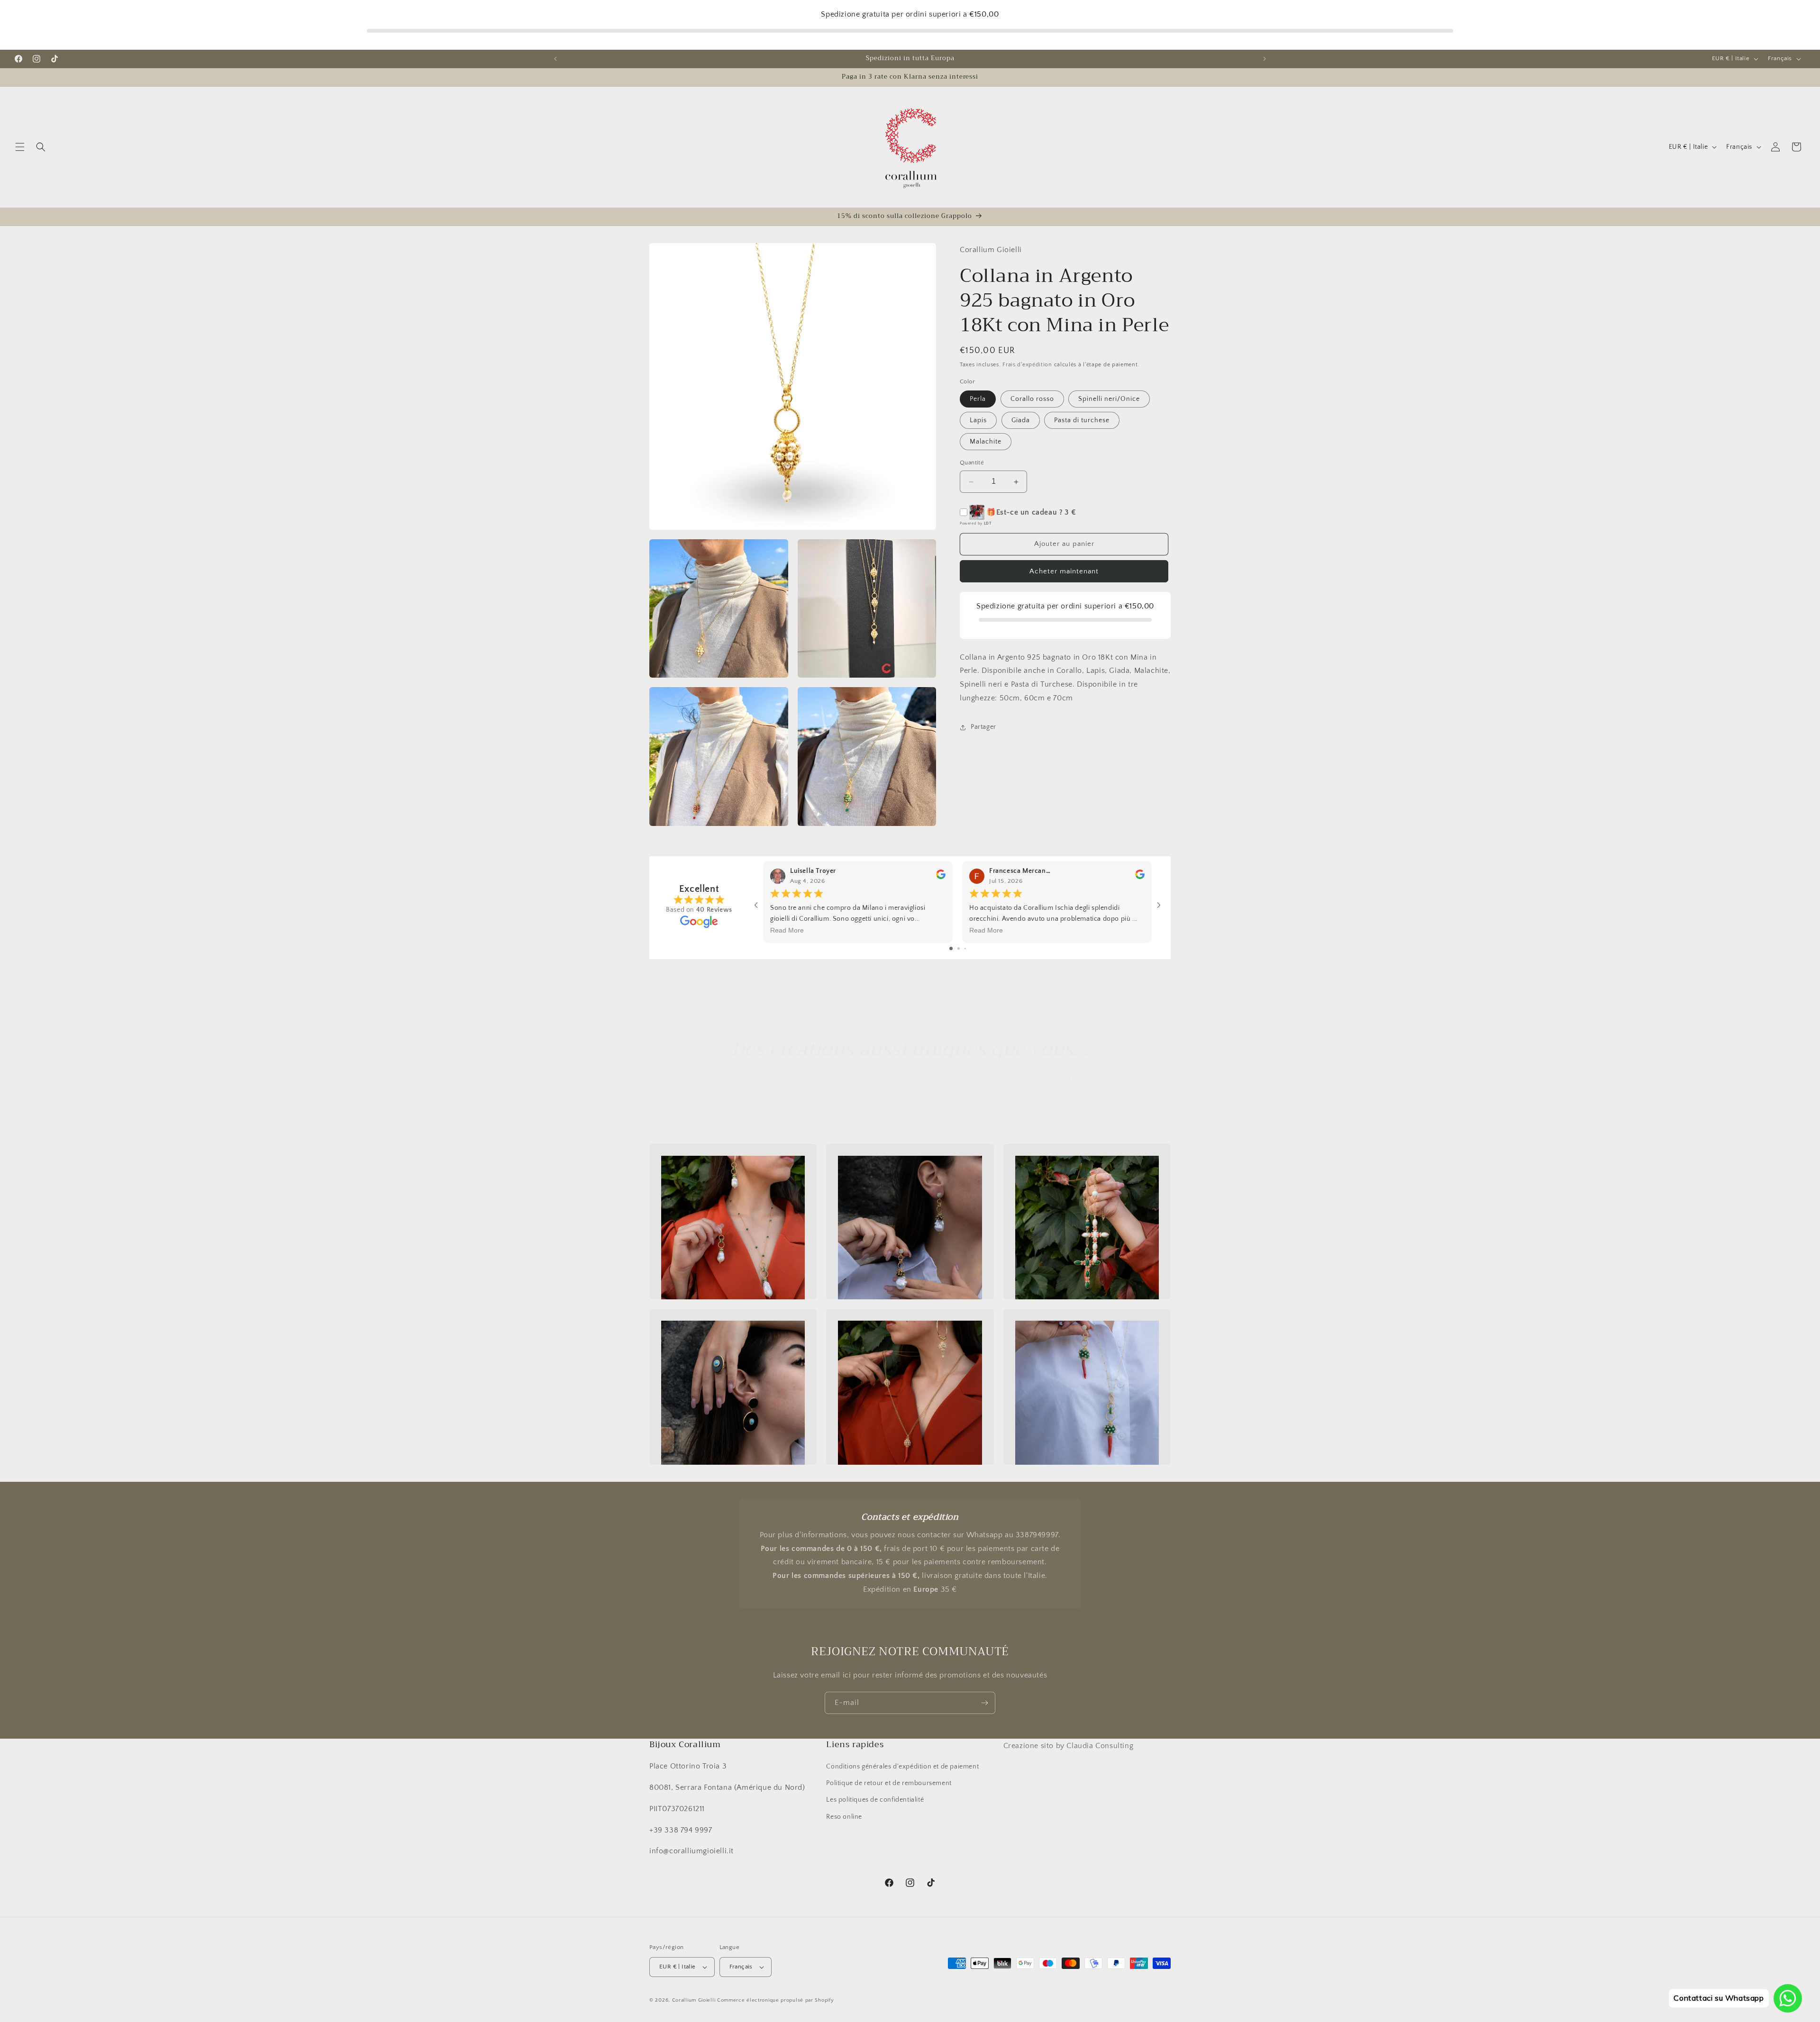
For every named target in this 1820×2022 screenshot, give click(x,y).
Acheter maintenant (1064, 571)
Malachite (986, 442)
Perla (978, 399)
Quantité (972, 463)
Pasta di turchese (1082, 421)
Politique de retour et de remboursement (889, 1783)
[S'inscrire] (984, 1703)
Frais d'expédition (1027, 365)
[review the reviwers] (941, 877)
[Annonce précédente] (555, 59)
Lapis (978, 421)
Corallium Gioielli (694, 2000)
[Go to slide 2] (959, 948)
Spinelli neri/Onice (1109, 399)
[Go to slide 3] (965, 948)
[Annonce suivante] (1265, 59)
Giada (1021, 421)
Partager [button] (983, 727)
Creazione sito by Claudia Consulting (1069, 1746)
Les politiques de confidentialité (875, 1800)
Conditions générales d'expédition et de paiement (902, 1767)
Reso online (844, 1817)
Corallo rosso (1032, 399)
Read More (787, 930)
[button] (20, 147)
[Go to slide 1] (951, 948)
